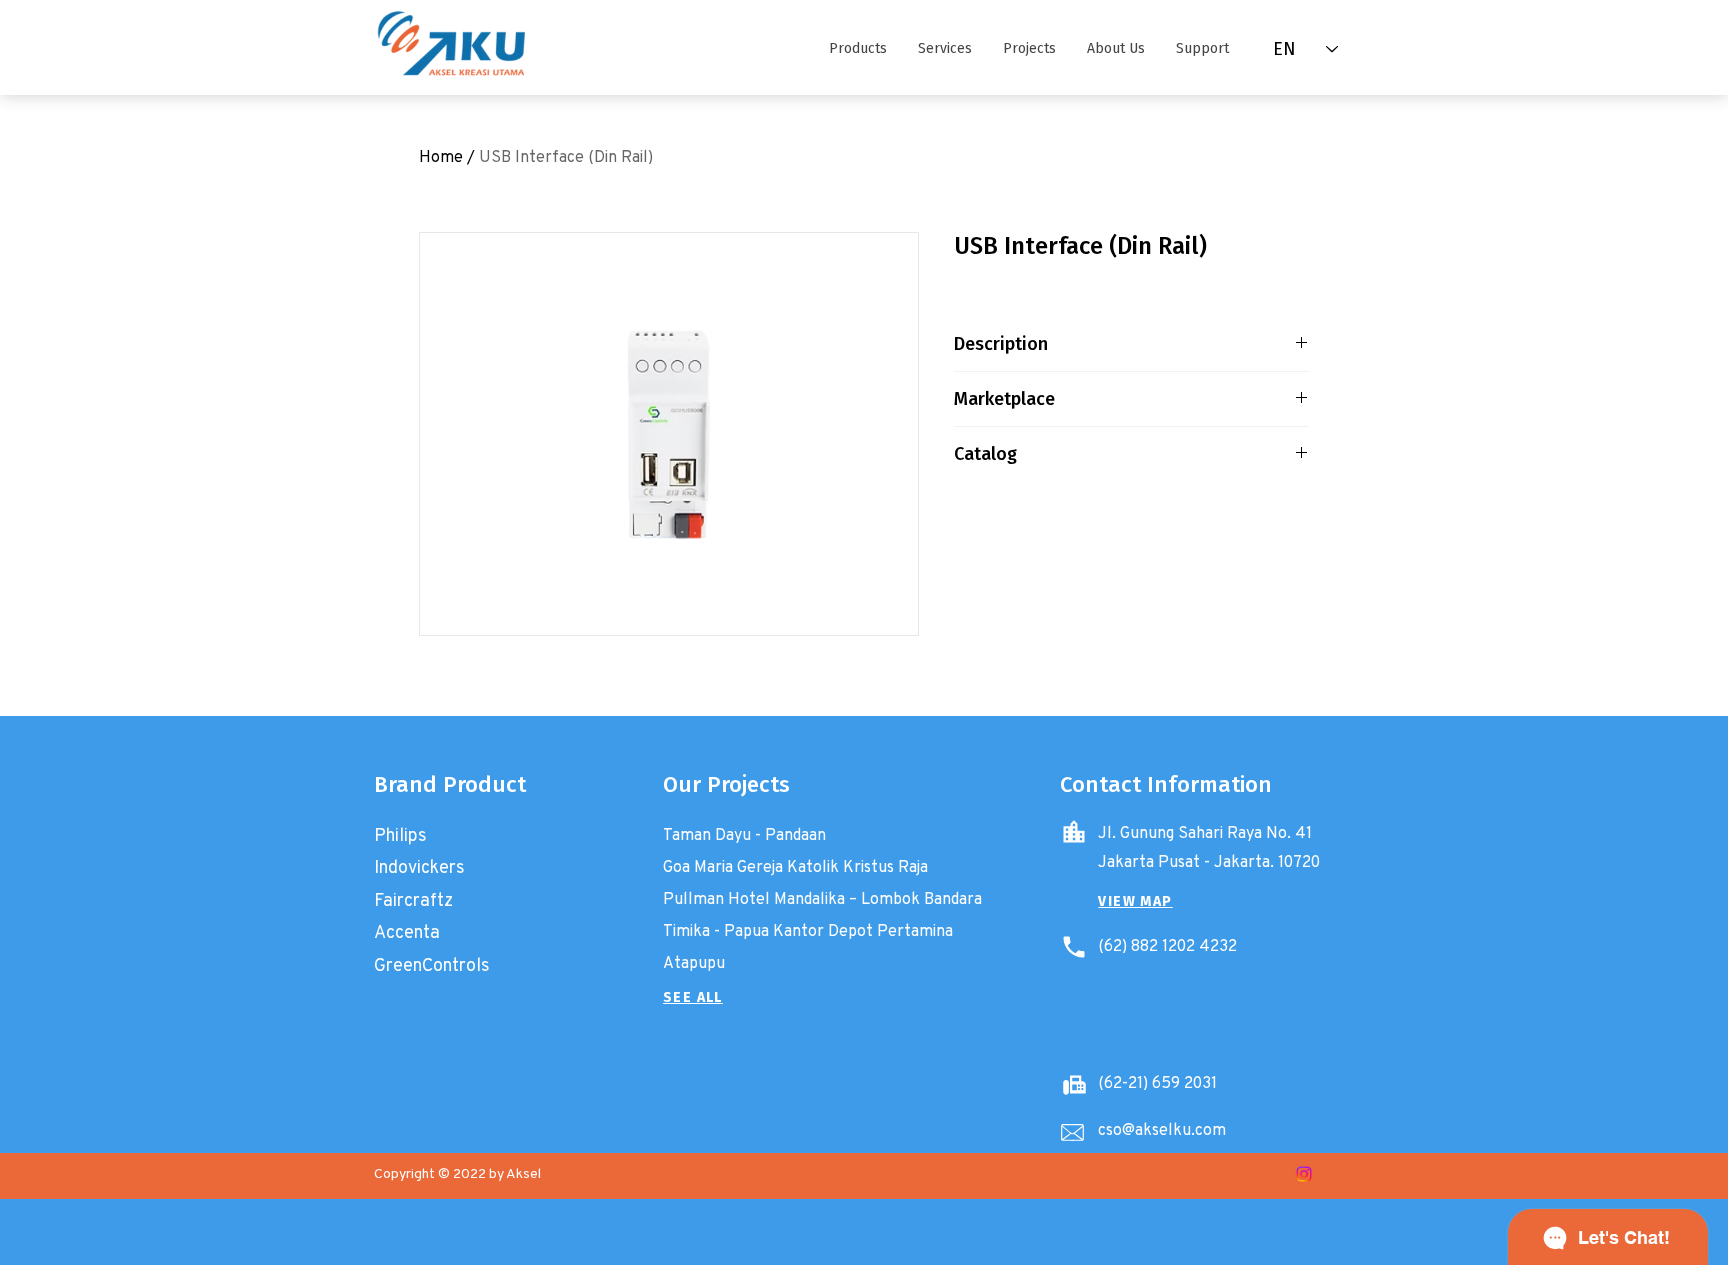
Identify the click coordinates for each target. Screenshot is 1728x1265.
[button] (857, 49)
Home (441, 156)
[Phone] (1074, 947)
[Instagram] (1304, 1174)
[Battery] (1074, 1084)
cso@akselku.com (1162, 1129)
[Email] (1072, 1132)
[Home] (1074, 832)
